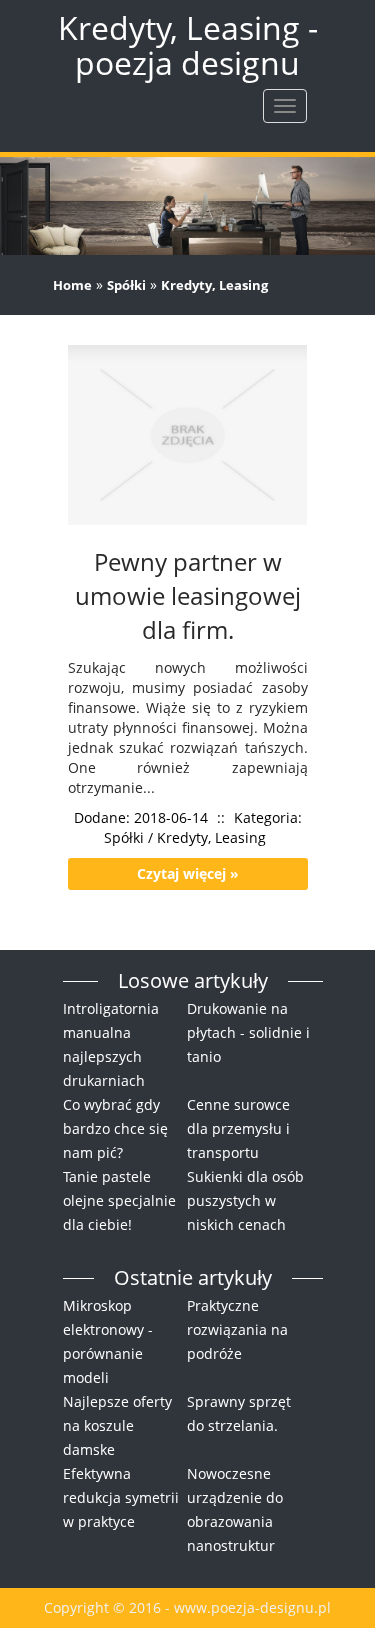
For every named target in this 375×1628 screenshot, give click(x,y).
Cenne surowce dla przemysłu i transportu (238, 1128)
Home (72, 285)
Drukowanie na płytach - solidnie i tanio (248, 1032)
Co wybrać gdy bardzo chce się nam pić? (115, 1128)
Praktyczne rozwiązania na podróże (237, 1329)
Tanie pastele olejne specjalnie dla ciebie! (119, 1200)
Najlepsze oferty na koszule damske (117, 1425)
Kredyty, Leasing (214, 285)
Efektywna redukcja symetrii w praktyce (121, 1497)
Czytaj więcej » (188, 873)
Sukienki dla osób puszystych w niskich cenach (245, 1200)
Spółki (126, 285)
